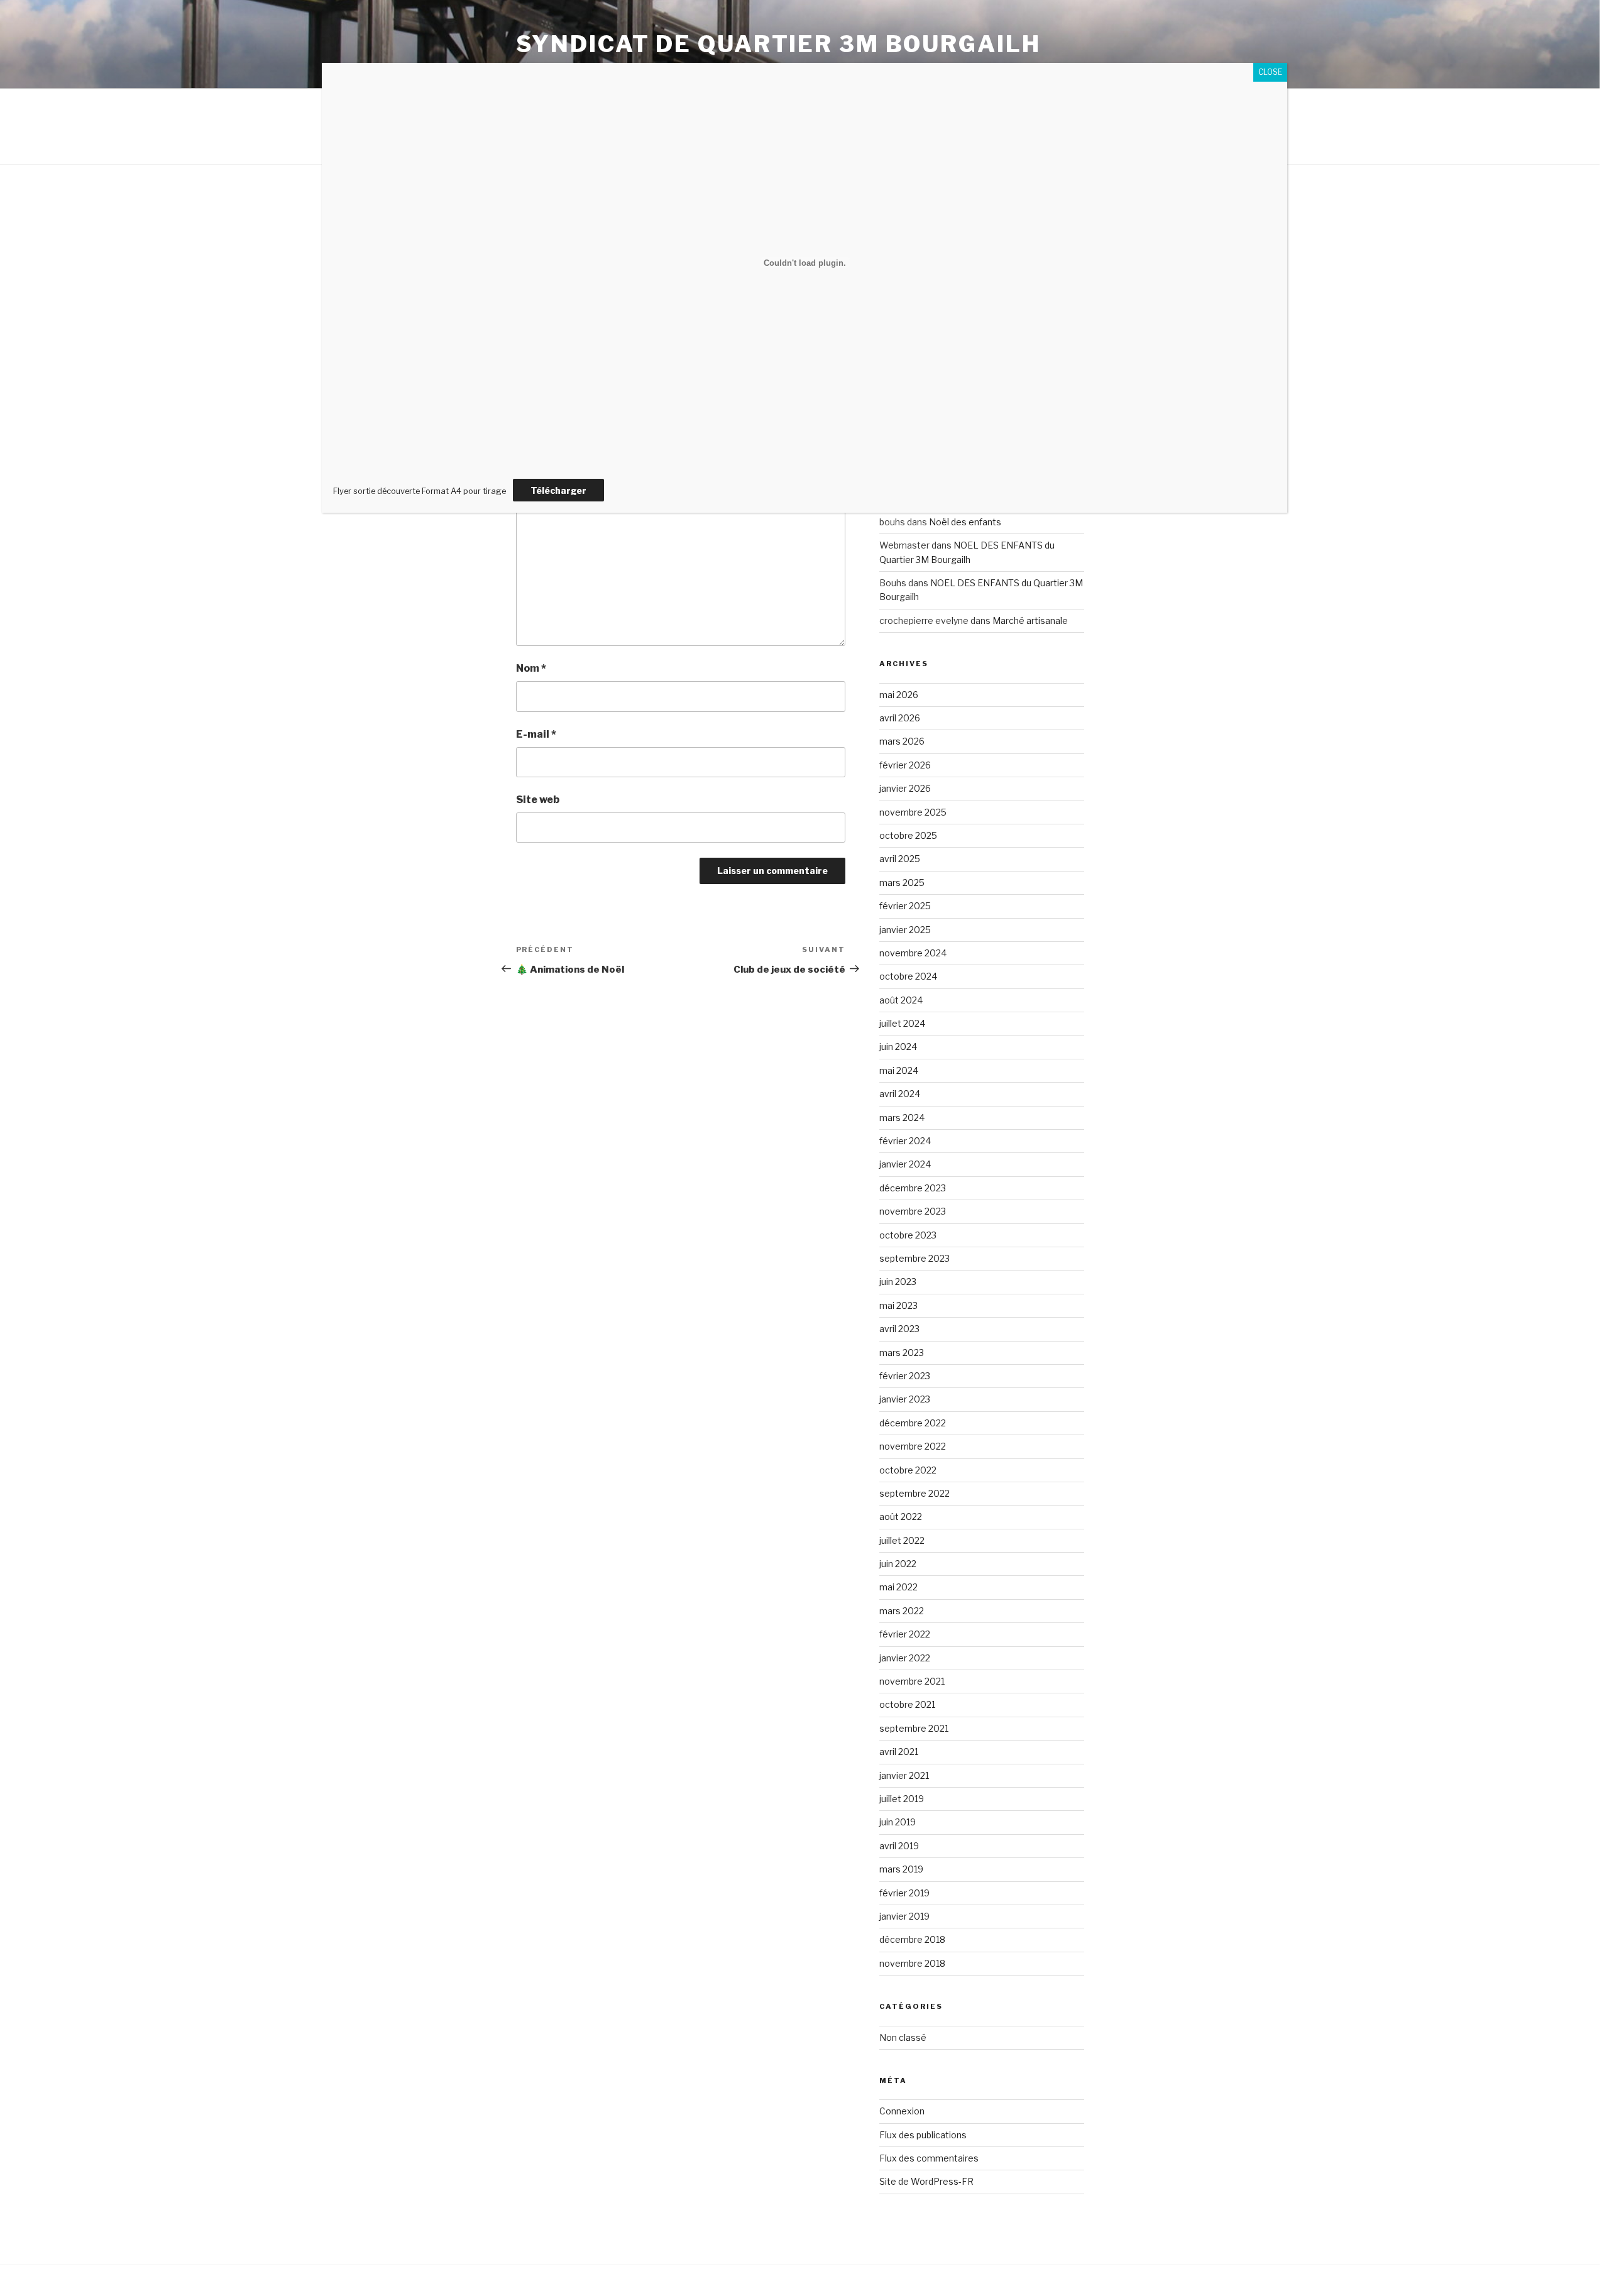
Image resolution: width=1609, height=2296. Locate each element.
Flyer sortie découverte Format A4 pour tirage (420, 491)
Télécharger (558, 490)
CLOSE (1270, 72)
